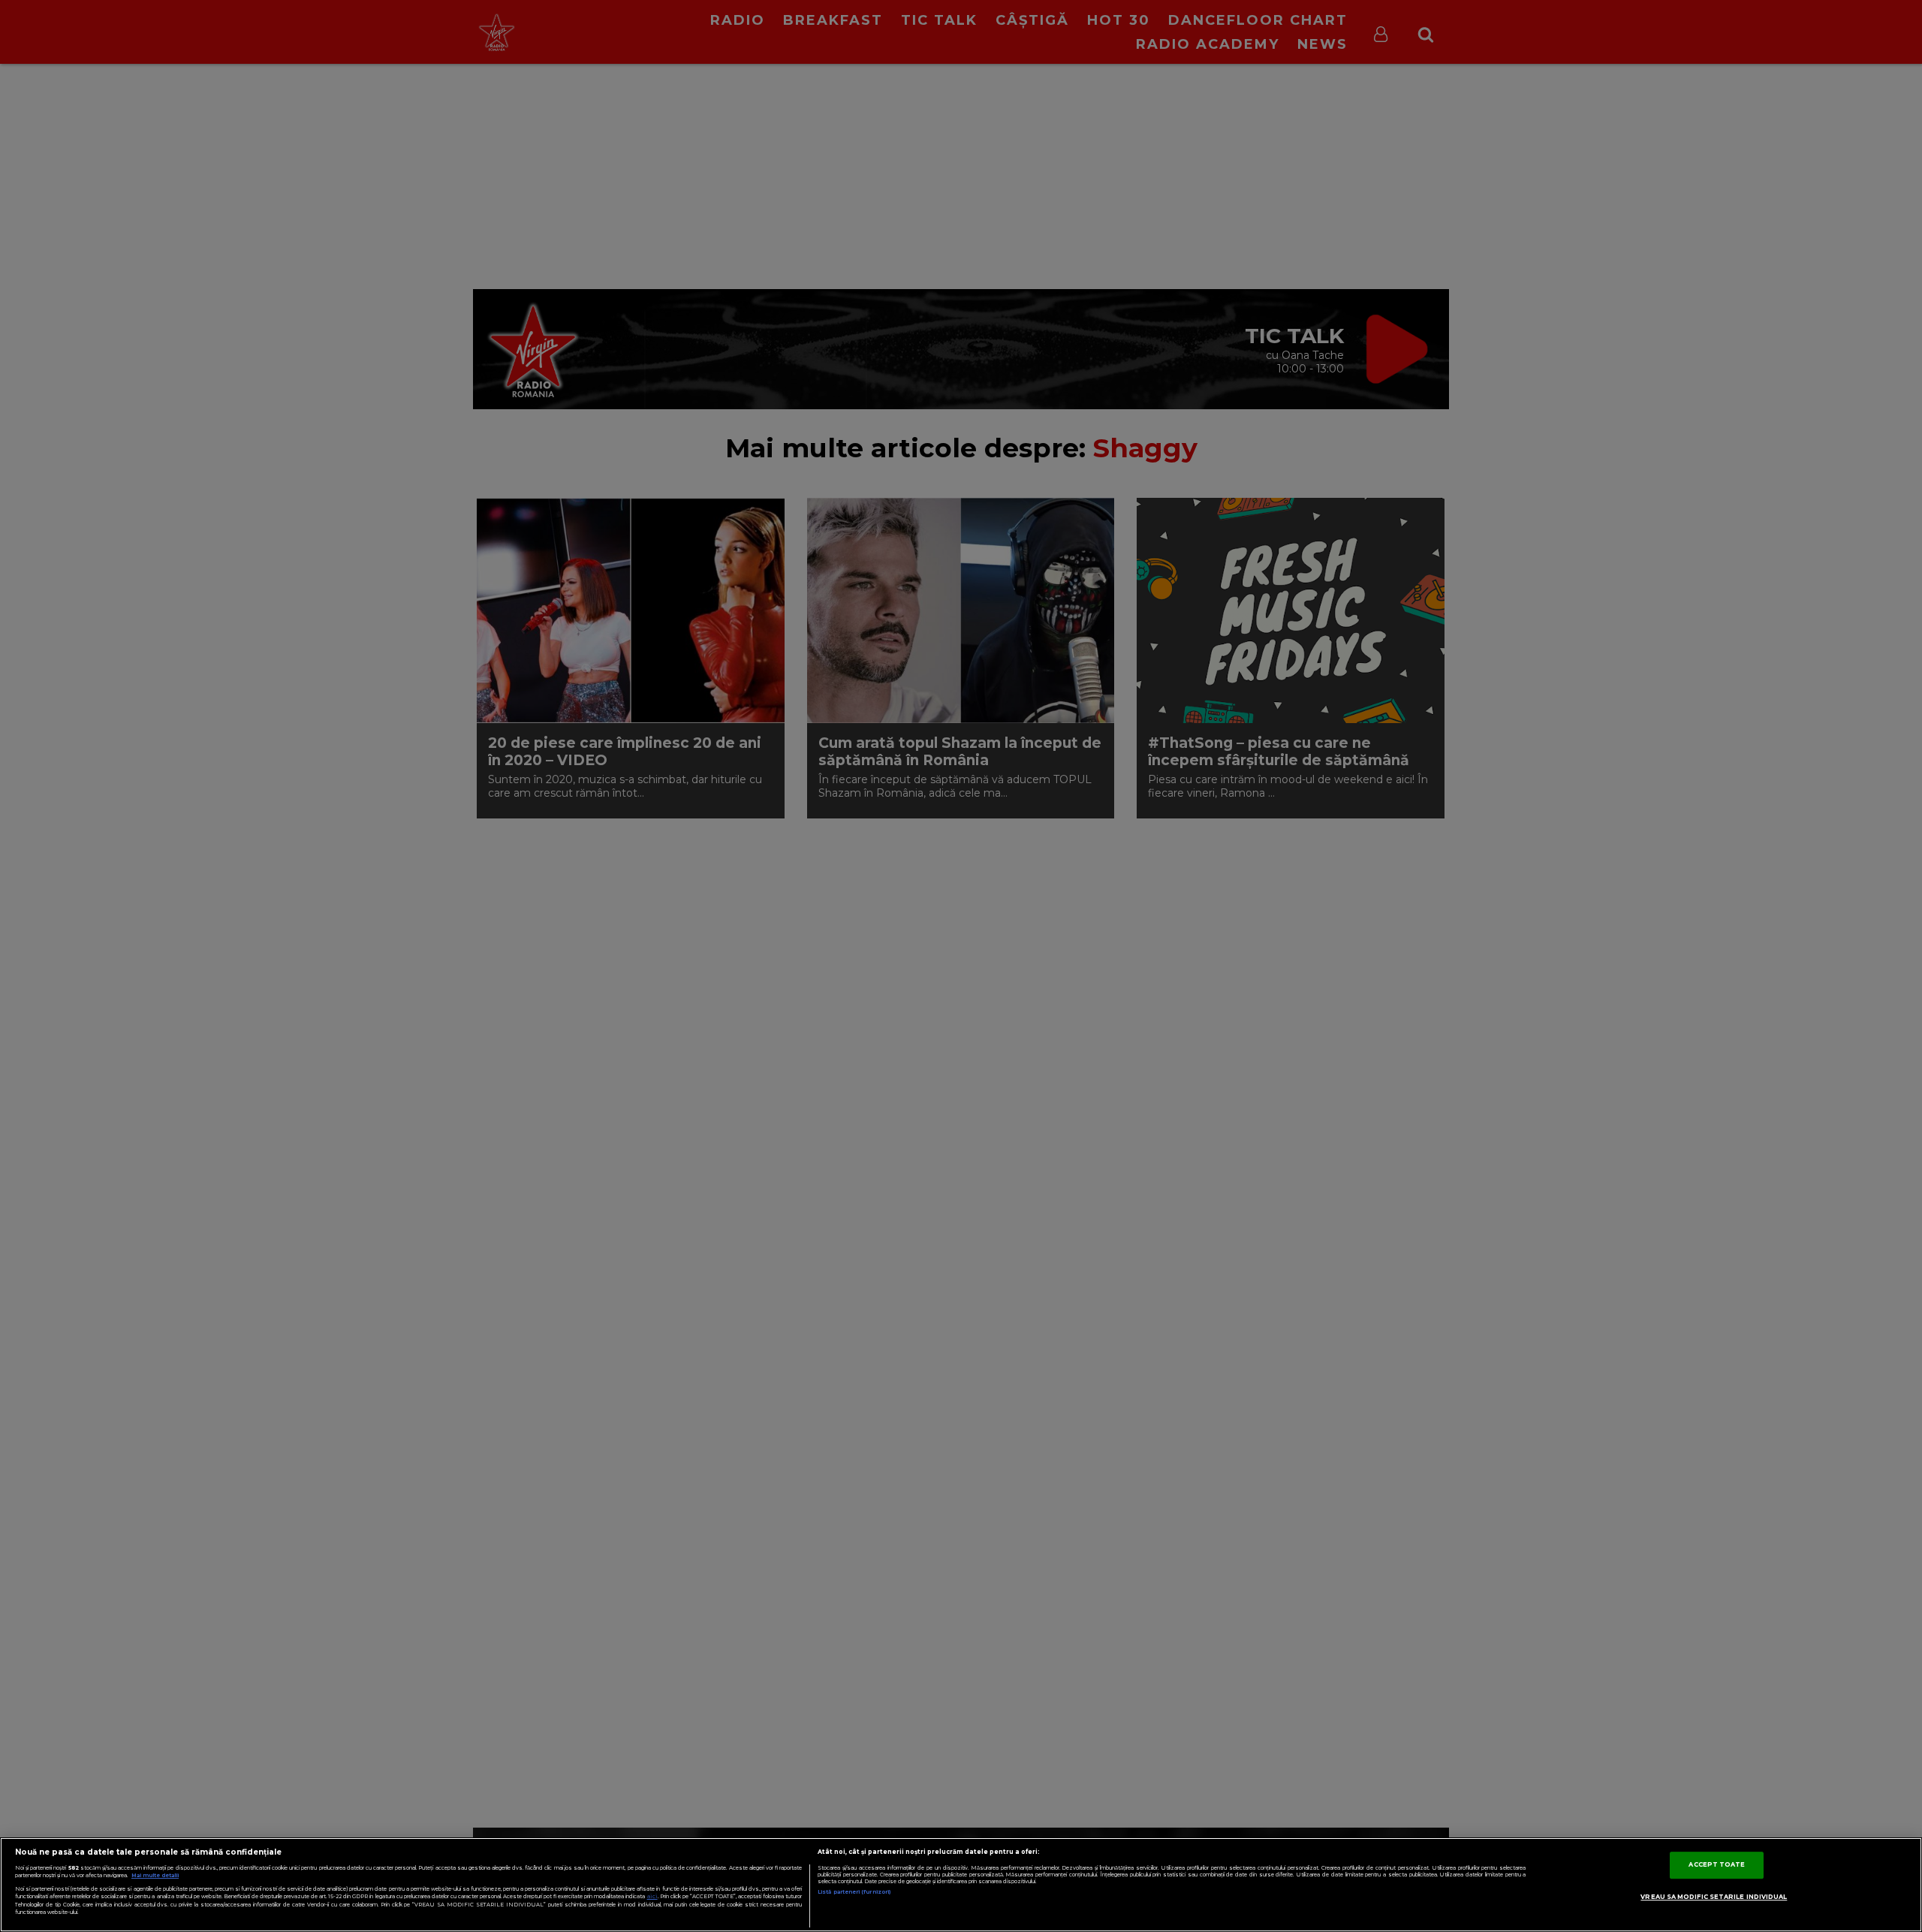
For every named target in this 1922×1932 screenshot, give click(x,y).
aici (652, 1896)
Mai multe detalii (155, 1875)
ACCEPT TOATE (1717, 1864)
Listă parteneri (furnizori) (854, 1892)
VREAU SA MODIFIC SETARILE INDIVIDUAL (1714, 1897)
